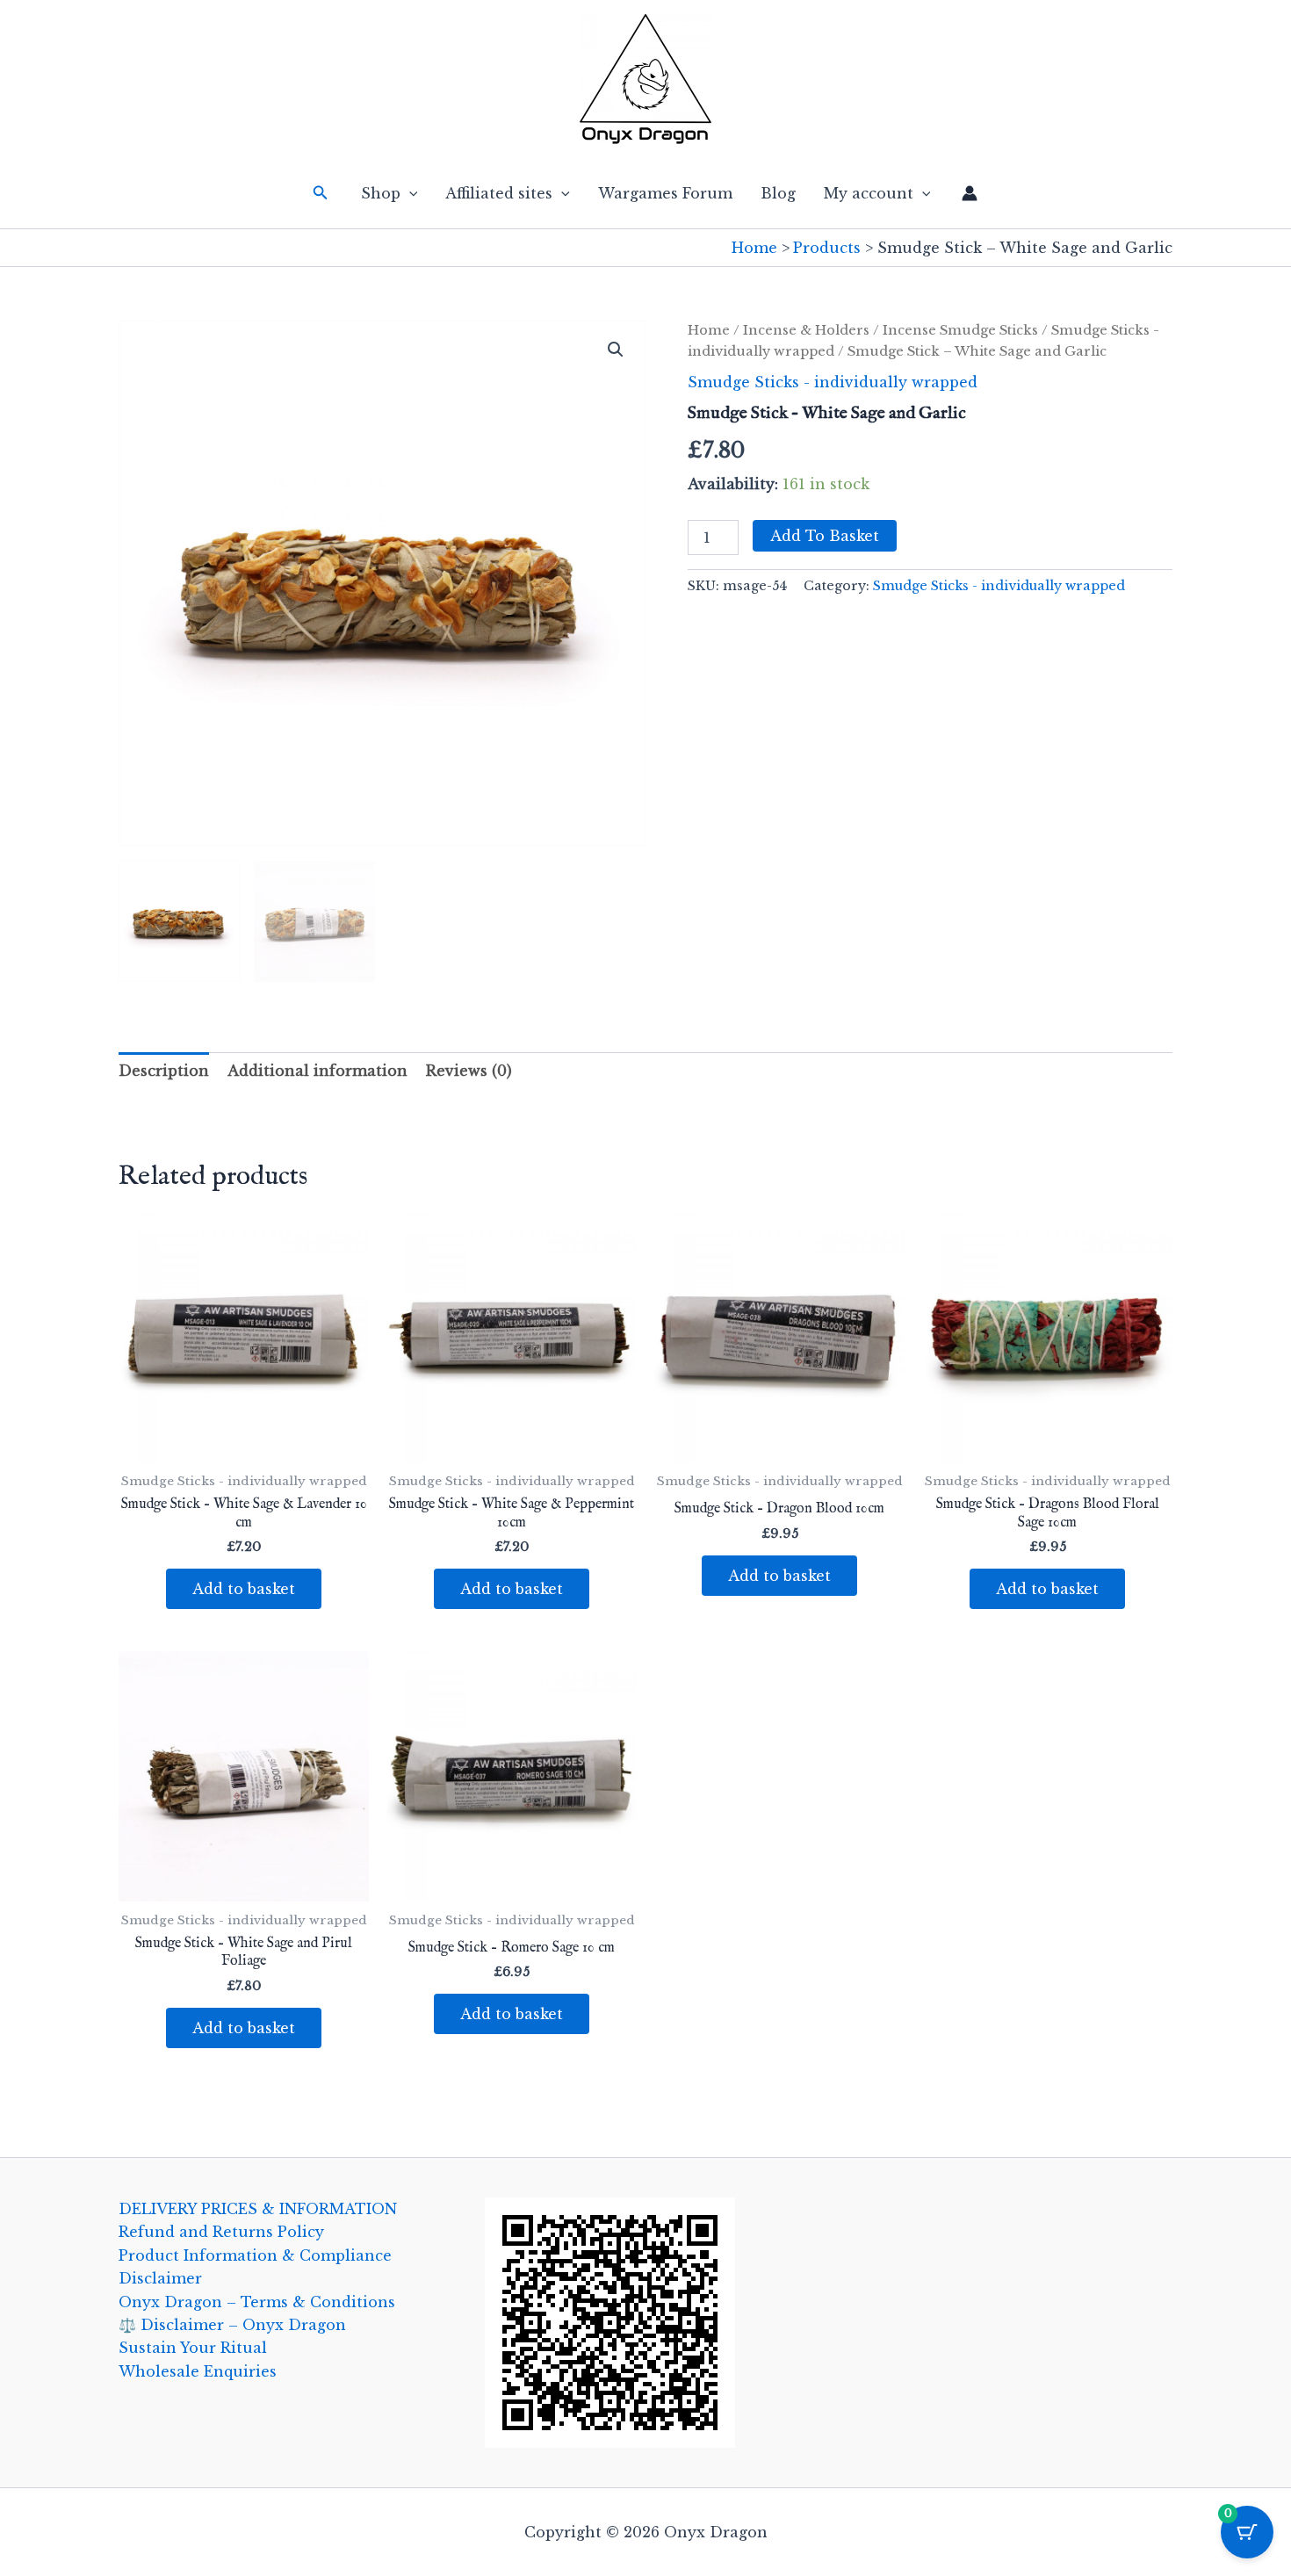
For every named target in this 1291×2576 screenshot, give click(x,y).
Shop (381, 193)
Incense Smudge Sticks (960, 330)
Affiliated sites (499, 193)
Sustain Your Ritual (193, 2348)
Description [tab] (164, 1071)
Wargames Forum (665, 193)
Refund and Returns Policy (221, 2232)
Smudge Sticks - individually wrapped (833, 382)
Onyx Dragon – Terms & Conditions (257, 2302)
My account (869, 193)
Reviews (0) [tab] (469, 1071)
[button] (321, 193)
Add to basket (825, 536)
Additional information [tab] (317, 1071)
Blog (778, 193)
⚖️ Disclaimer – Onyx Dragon (232, 2325)
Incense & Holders (806, 330)
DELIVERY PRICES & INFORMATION (258, 2209)
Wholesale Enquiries (198, 2371)
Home (709, 330)
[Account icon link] (970, 193)
